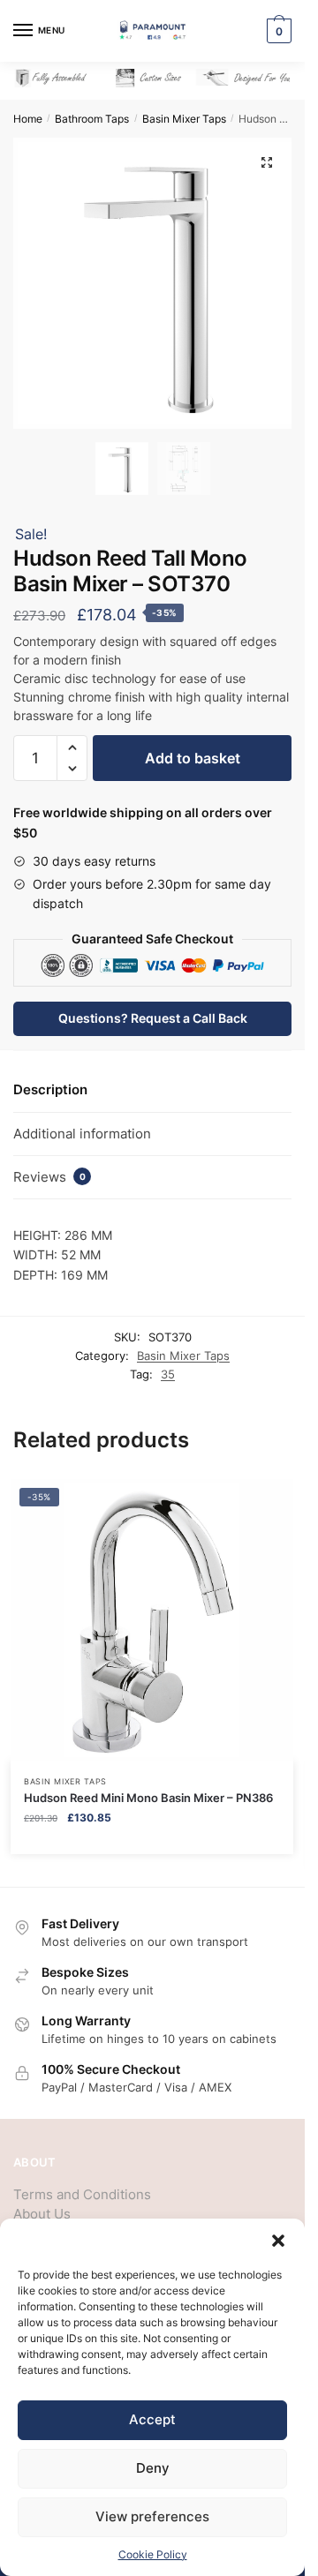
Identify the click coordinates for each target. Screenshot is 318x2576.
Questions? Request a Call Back (153, 1018)
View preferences (152, 2516)
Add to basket (193, 758)
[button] (278, 2241)
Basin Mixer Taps (184, 119)
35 (168, 1374)
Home (28, 119)
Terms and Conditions (82, 2194)
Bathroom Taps (92, 119)
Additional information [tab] (82, 1134)
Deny (153, 2468)
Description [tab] (50, 1089)
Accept (152, 2419)
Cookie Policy (153, 2554)
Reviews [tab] (49, 1177)
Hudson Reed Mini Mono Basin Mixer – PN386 (148, 1798)
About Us (42, 2214)
